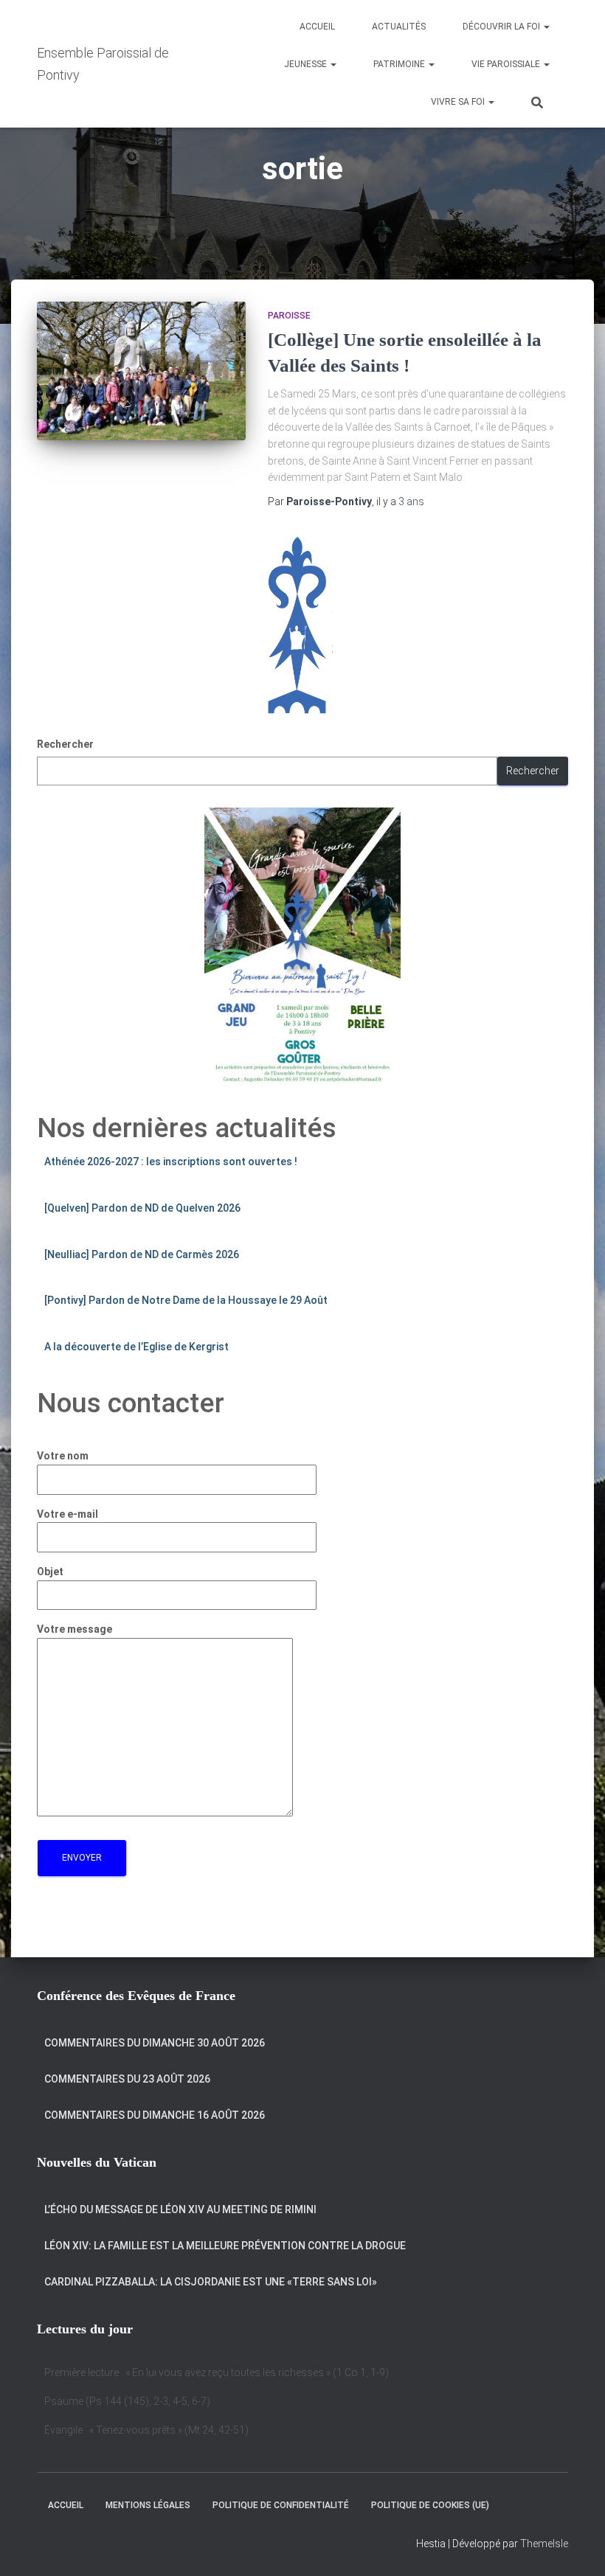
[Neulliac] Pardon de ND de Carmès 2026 (142, 1254)
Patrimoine (400, 64)
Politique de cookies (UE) (430, 2505)
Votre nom (63, 1456)
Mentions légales (148, 2505)
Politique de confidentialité (281, 2505)
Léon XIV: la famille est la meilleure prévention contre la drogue (225, 2246)
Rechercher (65, 744)
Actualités (399, 27)
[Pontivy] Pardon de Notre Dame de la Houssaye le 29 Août (186, 1300)
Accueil (317, 27)
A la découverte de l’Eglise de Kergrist (136, 1347)
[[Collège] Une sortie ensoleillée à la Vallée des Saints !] (141, 371)
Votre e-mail (68, 1514)
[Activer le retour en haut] (576, 2547)
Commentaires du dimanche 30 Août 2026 (155, 2043)
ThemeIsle (544, 2544)
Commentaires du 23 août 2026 (127, 2079)
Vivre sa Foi (459, 102)
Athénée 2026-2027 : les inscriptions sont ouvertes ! (171, 1162)
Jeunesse (307, 64)
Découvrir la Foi (502, 27)
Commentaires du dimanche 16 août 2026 (155, 2115)
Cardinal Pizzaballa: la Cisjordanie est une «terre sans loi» (211, 2282)
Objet (50, 1572)
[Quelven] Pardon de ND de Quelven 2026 (142, 1208)
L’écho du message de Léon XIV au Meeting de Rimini (180, 2209)
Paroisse (289, 316)
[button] (546, 27)
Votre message (75, 1629)
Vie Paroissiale (507, 64)
